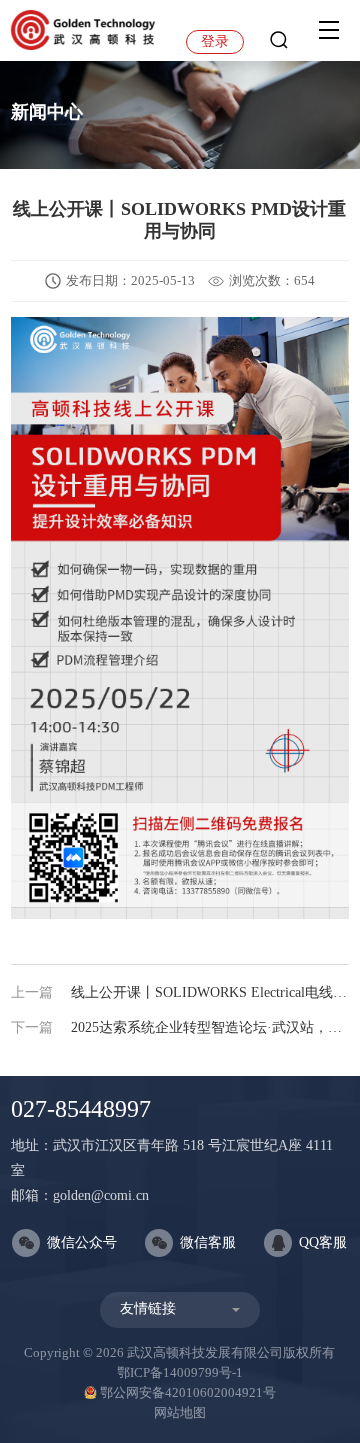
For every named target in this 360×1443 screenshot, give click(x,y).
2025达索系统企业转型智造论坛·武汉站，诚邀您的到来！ (180, 1027)
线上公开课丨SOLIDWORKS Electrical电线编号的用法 (180, 992)
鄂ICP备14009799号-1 (180, 1372)
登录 (215, 41)
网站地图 (180, 1412)
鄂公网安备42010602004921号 (188, 1392)
